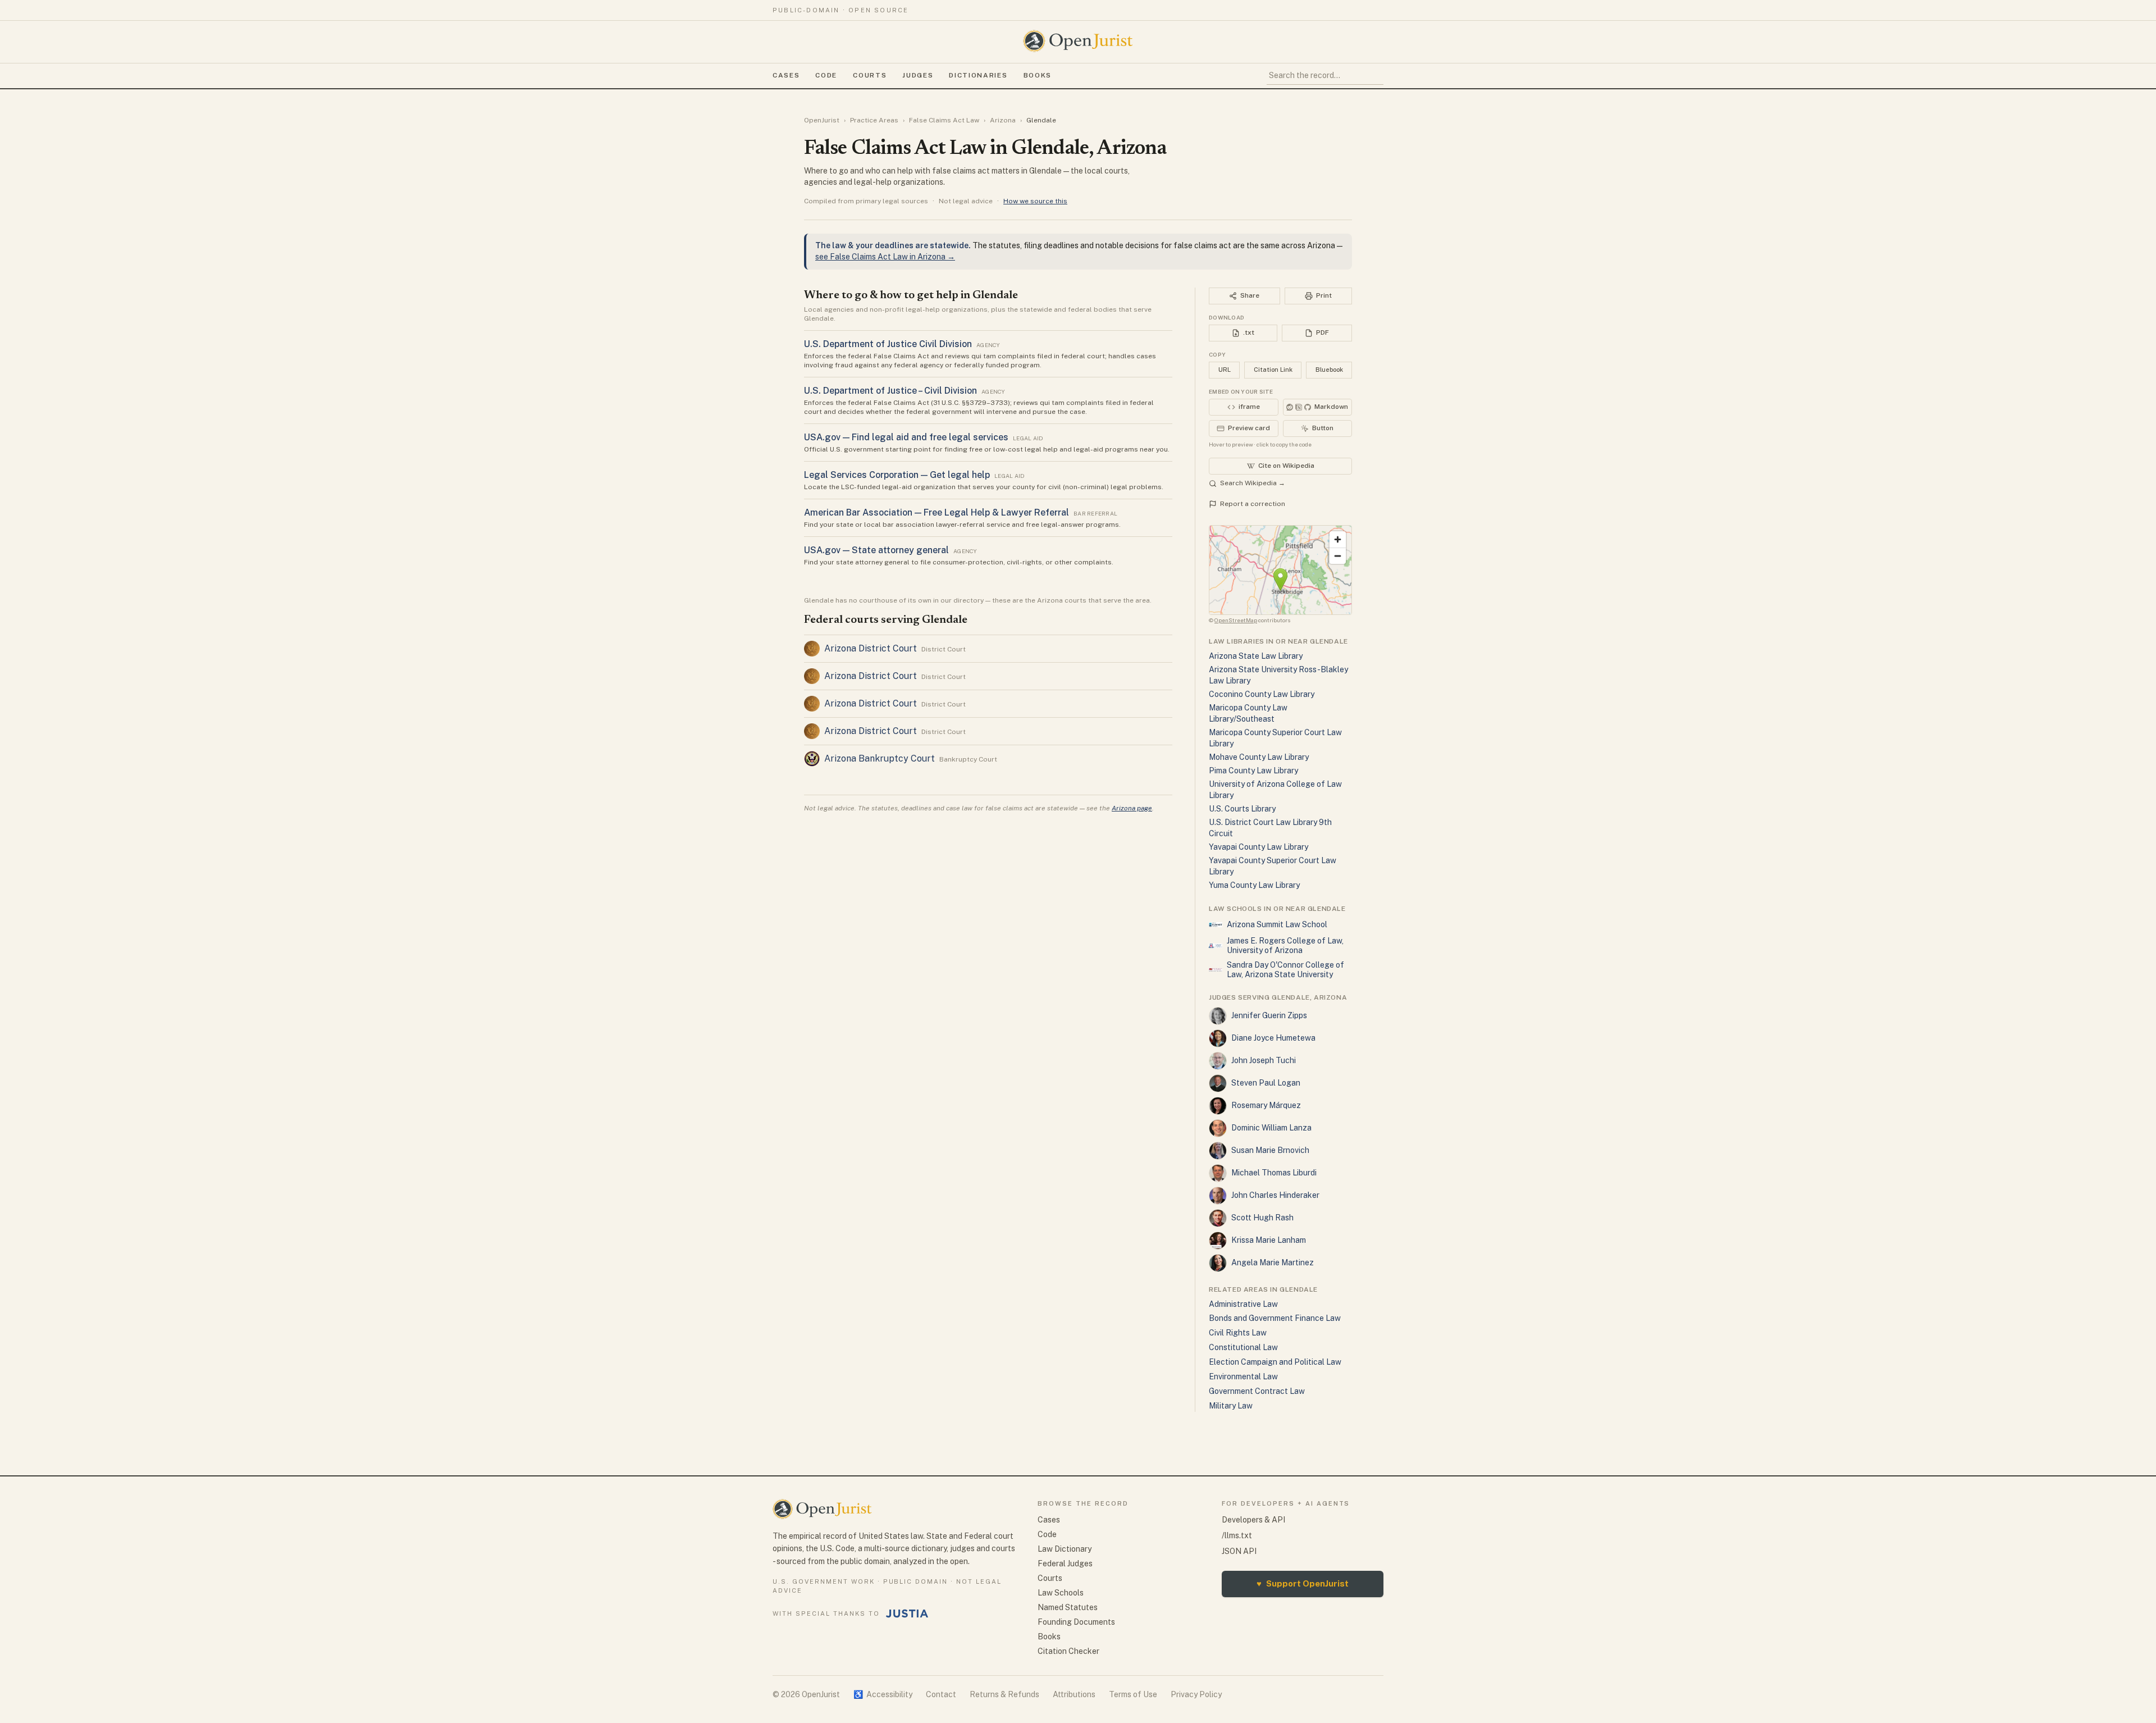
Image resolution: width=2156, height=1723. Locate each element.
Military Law (1231, 1406)
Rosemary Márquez (1266, 1105)
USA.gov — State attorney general (876, 550)
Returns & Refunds (1004, 1694)
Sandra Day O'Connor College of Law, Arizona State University (1285, 970)
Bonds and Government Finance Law (1275, 1318)
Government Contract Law (1257, 1391)
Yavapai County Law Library (1259, 847)
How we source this (1035, 201)
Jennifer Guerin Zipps (1269, 1015)
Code (826, 75)
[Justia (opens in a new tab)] (907, 1613)
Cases (786, 75)
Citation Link (1273, 370)
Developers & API (1253, 1520)
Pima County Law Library (1253, 771)
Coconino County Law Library (1262, 694)
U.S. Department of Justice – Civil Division (890, 391)
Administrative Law (1243, 1304)
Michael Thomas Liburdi (1274, 1173)
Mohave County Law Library (1259, 757)
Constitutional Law (1243, 1347)
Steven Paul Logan (1266, 1083)
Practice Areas (874, 120)
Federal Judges (1065, 1564)
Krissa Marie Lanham (1269, 1240)
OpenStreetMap (1236, 620)
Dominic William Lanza (1271, 1128)
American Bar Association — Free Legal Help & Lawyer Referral (937, 512)
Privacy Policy (1196, 1694)
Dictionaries (978, 75)
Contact (941, 1694)
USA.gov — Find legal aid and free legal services (906, 437)
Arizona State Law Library (1256, 656)
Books (1038, 75)
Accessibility (883, 1694)
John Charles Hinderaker (1275, 1195)
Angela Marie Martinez (1273, 1262)
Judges (918, 75)
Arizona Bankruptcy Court (880, 758)
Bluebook (1329, 370)
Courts (870, 75)
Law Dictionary (1065, 1549)
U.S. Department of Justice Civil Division (888, 344)
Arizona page (1132, 808)
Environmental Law (1243, 1376)
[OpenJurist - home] (1078, 41)
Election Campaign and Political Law (1275, 1362)
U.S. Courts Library (1242, 809)
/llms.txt (1237, 1535)
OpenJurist (822, 120)
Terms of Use (1133, 1694)
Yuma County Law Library (1254, 885)
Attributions (1074, 1694)
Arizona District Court (871, 648)
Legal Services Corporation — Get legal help (897, 475)
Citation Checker (1068, 1651)
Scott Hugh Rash (1262, 1218)
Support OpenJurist (1303, 1583)
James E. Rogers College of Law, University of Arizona (1285, 946)
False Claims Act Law (944, 120)
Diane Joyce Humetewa (1273, 1038)
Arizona (1003, 120)
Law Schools (1061, 1593)
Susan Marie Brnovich (1270, 1150)
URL (1225, 370)
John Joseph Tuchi (1264, 1060)
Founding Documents (1076, 1622)
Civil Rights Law (1238, 1333)
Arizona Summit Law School (1277, 924)
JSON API (1239, 1551)
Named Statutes (1068, 1607)
